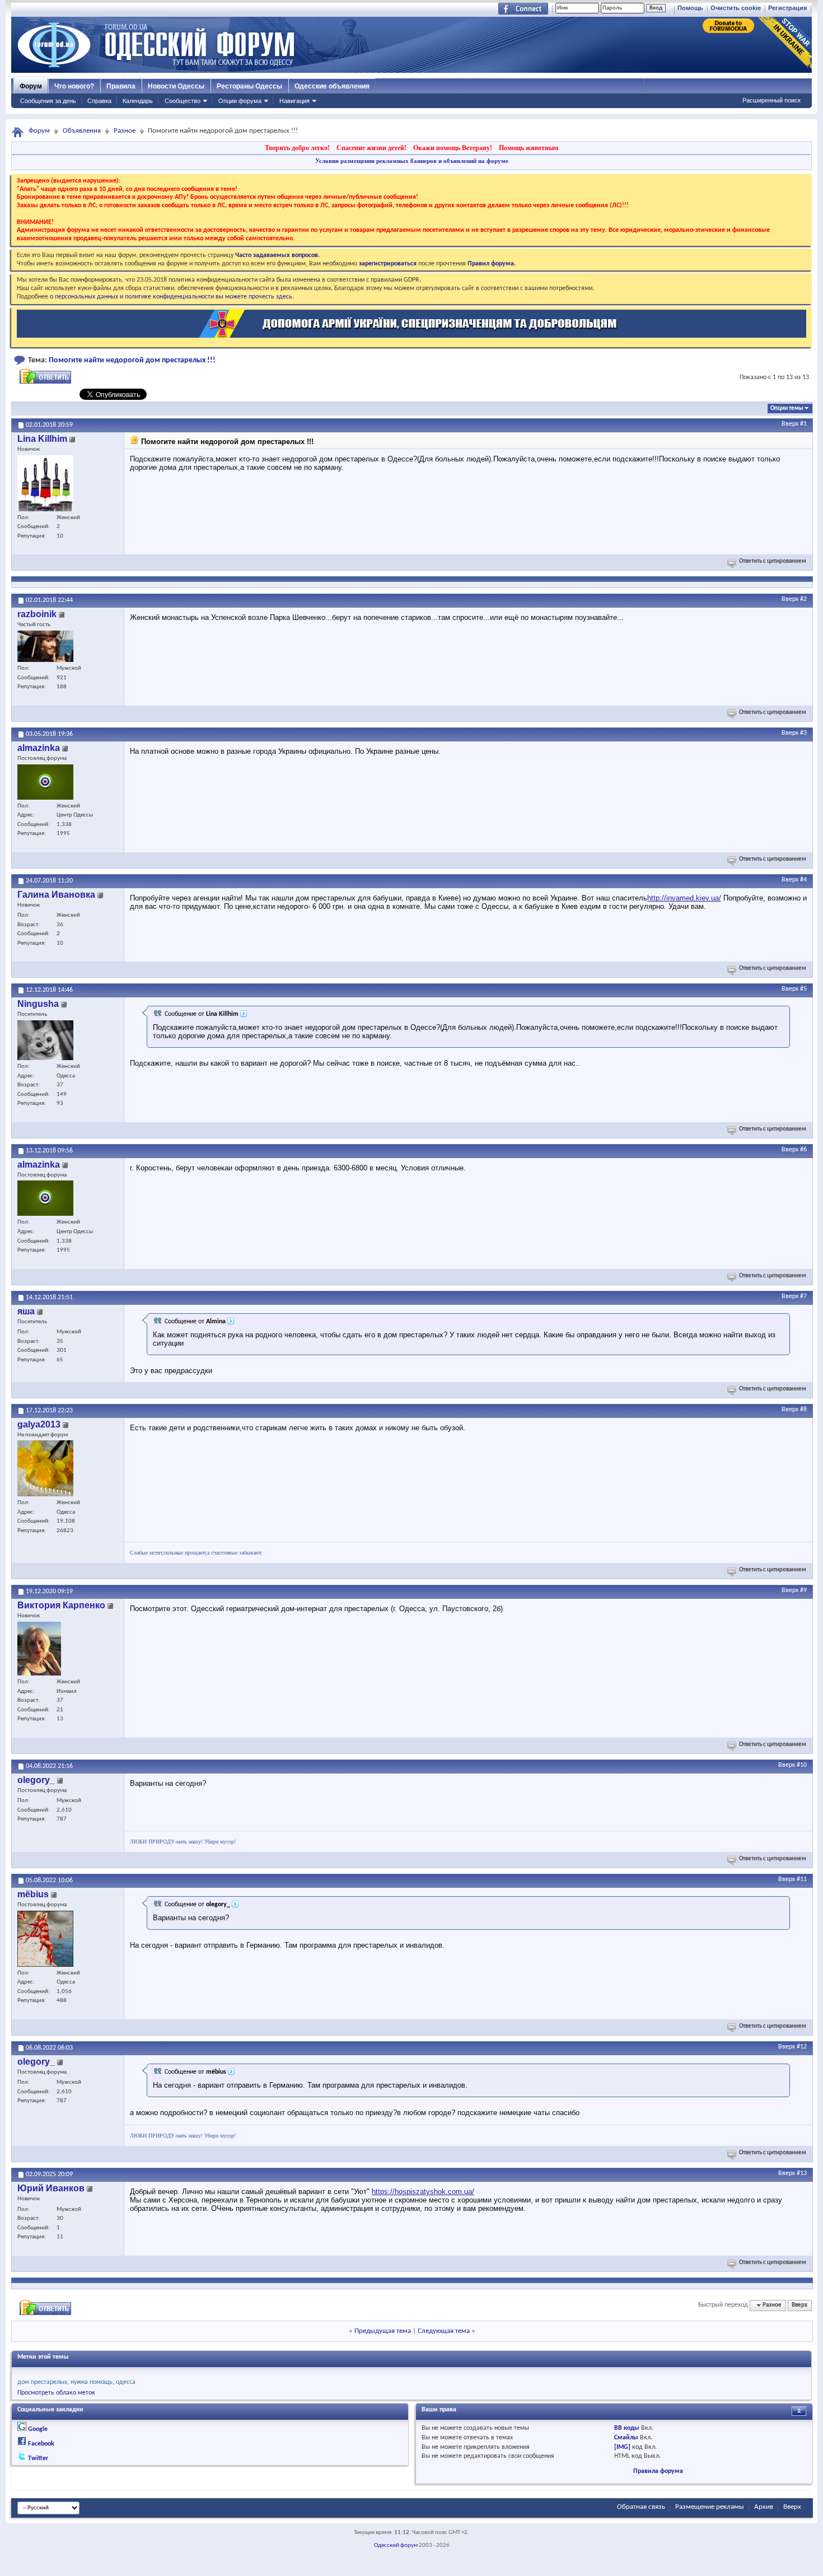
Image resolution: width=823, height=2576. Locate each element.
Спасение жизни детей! (371, 148)
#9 (803, 1590)
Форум (31, 86)
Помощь (690, 8)
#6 (803, 1150)
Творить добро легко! (297, 148)
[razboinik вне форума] (45, 646)
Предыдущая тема (383, 2331)
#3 (803, 733)
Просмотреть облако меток (56, 2393)
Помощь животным (529, 148)
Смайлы (626, 2438)
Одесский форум (396, 2545)
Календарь (138, 101)
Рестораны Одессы (249, 86)
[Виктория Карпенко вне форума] (39, 1649)
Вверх (790, 424)
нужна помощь (92, 2382)
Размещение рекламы (710, 2507)
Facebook (41, 2444)
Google (38, 2429)
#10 (802, 1765)
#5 (803, 989)
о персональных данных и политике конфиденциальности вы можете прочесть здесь (171, 297)
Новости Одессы (176, 86)
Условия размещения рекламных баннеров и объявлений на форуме (412, 161)
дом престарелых (42, 2382)
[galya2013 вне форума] (45, 1468)
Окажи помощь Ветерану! (453, 148)
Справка (99, 101)
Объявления (82, 131)
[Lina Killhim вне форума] (45, 483)
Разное (125, 131)
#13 (802, 2173)
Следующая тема (444, 2331)
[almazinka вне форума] (45, 782)
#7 (803, 1296)
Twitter (38, 2458)
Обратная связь (641, 2507)
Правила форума (658, 2471)
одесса (126, 2382)
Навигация (294, 101)
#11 (802, 1879)
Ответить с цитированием (773, 561)
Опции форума (240, 101)
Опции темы (787, 409)
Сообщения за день (48, 101)
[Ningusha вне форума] (45, 1040)
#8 (803, 1410)
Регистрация (787, 8)
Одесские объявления (332, 86)
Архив (764, 2507)
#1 (803, 424)
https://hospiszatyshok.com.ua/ (423, 2192)
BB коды (627, 2428)
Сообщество (183, 101)
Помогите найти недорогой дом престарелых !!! (132, 360)
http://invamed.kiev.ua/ (684, 898)
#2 (803, 599)
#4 (803, 880)
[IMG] (622, 2447)
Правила (121, 86)
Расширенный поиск (771, 100)
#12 (802, 2047)
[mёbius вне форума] (45, 1939)
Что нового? (74, 86)
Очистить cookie (736, 8)
